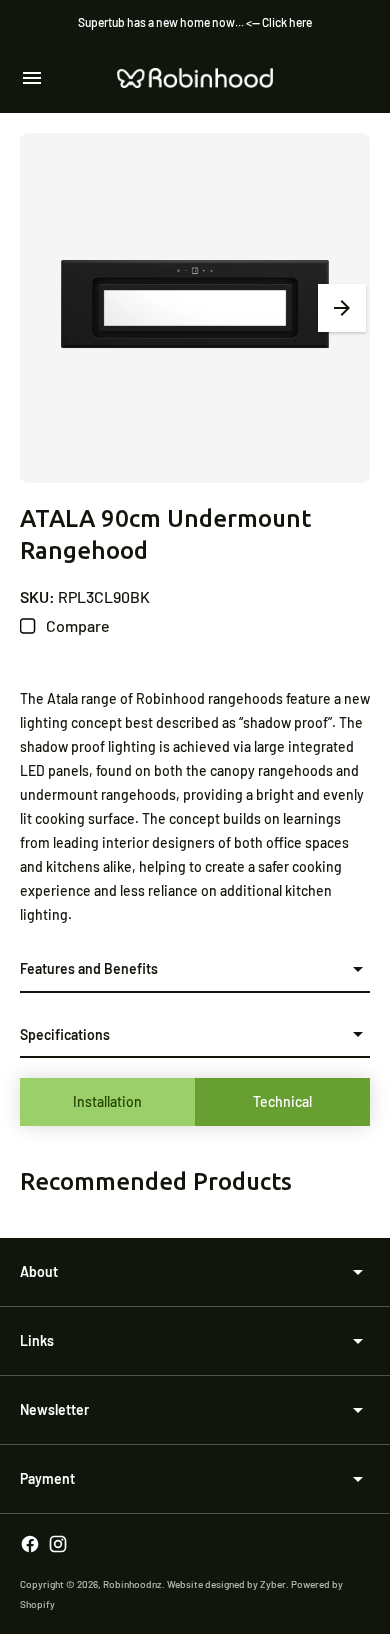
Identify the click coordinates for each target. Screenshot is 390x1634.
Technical (282, 1101)
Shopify (37, 1604)
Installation (107, 1101)
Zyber (273, 1584)
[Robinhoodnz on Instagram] (58, 1544)
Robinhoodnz (132, 1584)
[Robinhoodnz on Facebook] (30, 1544)
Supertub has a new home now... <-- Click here (195, 22)
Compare (76, 625)
